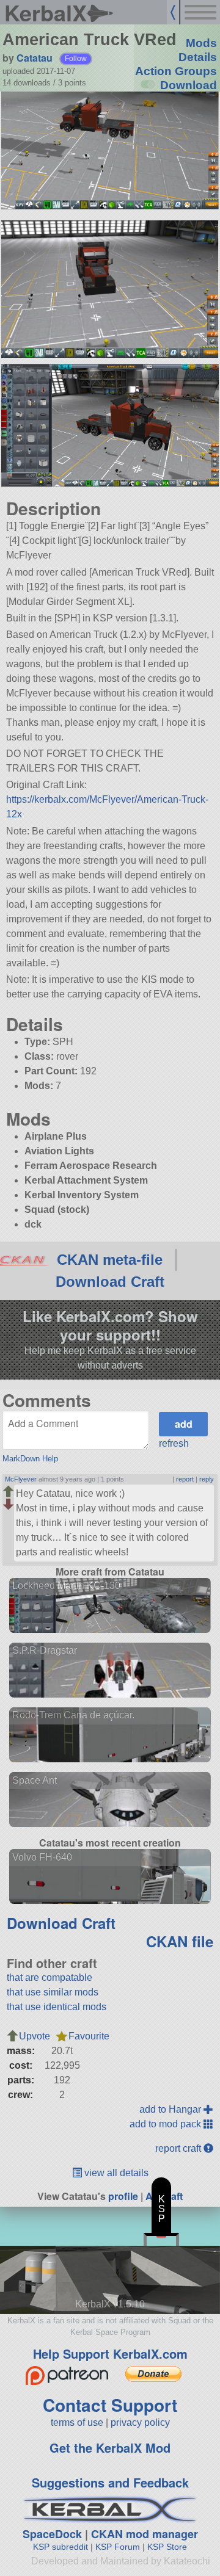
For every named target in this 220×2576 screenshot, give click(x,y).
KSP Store (167, 2547)
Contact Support (110, 2405)
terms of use (77, 2422)
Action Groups (176, 71)
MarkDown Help (30, 1459)
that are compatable (50, 1977)
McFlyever (21, 1479)
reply (207, 1479)
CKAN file (180, 1941)
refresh (174, 1443)
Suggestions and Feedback (110, 2482)
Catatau (35, 58)
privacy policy (140, 2422)
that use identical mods (57, 2007)
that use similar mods (53, 1992)
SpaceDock (52, 2534)
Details (198, 57)
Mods (201, 43)
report (185, 1479)
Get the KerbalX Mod (110, 2448)
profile (123, 2196)
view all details (115, 2173)
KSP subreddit (61, 2547)
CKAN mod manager (145, 2534)
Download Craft (110, 1282)
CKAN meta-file (110, 1260)
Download (189, 85)
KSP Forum (118, 2547)
